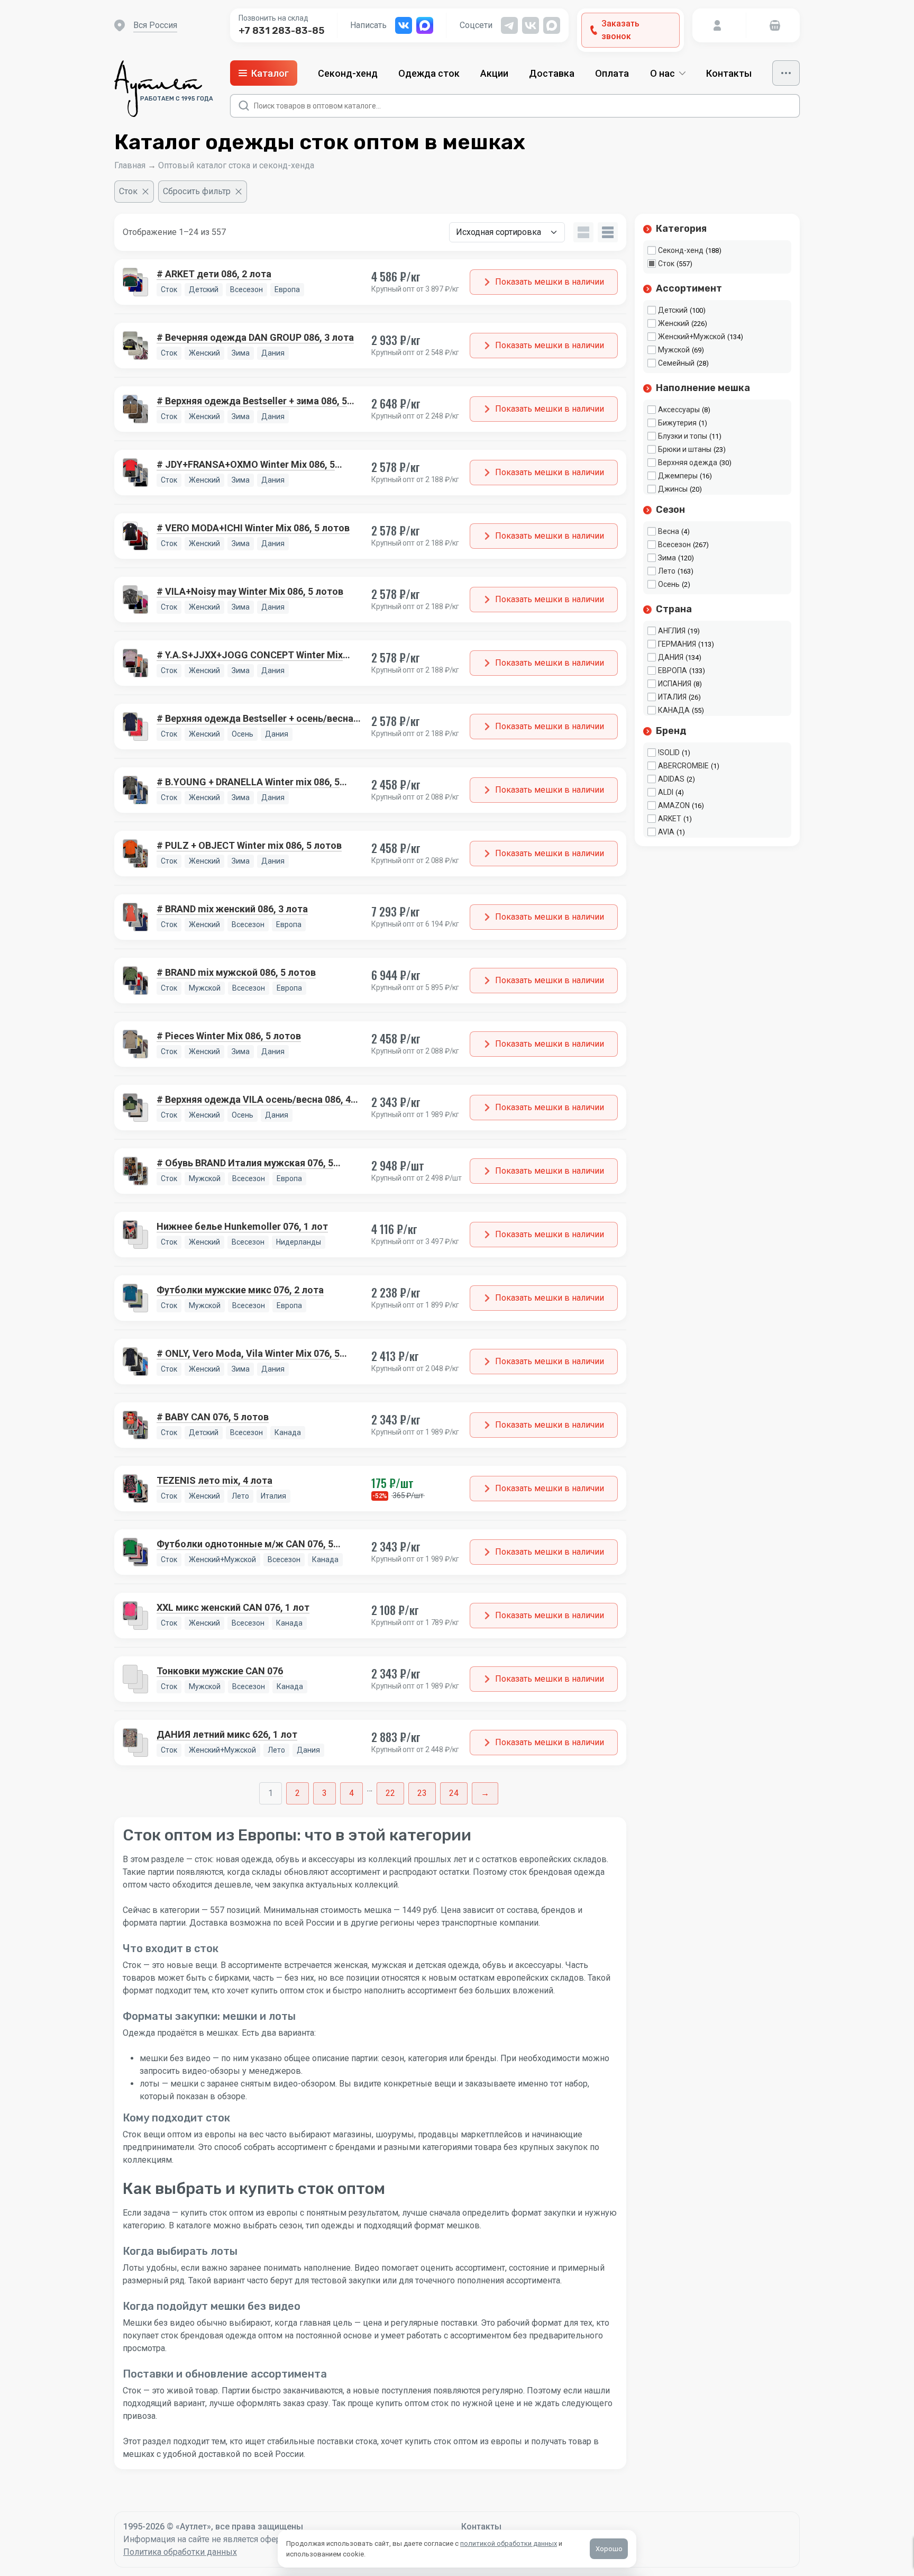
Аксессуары (679, 410)
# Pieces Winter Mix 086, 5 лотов (229, 1036)
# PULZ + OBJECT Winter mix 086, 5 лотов (249, 845)
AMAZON (674, 805)
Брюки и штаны (685, 449)
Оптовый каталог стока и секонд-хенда (236, 165)
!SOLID (669, 752)
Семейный (676, 363)
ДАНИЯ (671, 657)
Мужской (674, 350)
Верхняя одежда (688, 462)
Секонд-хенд (348, 73)
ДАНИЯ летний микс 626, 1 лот (227, 1734)
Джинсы (673, 489)
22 (390, 1793)
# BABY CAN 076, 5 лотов (213, 1417)
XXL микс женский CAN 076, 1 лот (233, 1607)
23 (422, 1793)
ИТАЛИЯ (672, 697)
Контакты (729, 73)
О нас (662, 73)
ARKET (670, 819)
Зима (667, 558)
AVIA (666, 832)
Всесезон (674, 545)
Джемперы (678, 476)
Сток (666, 264)
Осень (669, 584)
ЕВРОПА (673, 670)
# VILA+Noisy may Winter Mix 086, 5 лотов (250, 591)
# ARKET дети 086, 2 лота (214, 274)
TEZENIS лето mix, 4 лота (214, 1480)
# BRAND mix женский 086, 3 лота (232, 909)
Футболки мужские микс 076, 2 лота (240, 1290)
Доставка (552, 73)
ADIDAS (671, 779)
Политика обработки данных (180, 2552)
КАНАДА (674, 710)
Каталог (270, 73)
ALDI (666, 792)
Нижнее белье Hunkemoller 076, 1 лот (242, 1226)
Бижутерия (677, 423)
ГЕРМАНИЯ (677, 644)
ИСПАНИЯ (675, 684)
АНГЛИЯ (672, 631)
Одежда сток (429, 73)
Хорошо (609, 2549)
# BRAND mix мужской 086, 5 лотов (236, 972)
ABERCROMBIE (683, 766)
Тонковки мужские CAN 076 (220, 1671)
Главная (130, 165)
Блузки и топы (683, 436)
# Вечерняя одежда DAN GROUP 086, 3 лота (255, 337)
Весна (669, 531)
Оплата (612, 73)
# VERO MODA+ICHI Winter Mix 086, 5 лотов (253, 528)
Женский (674, 323)
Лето (667, 571)
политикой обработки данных (509, 2543)
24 (454, 1793)
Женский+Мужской (692, 337)
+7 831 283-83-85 (281, 31)
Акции (494, 73)
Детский (673, 310)
